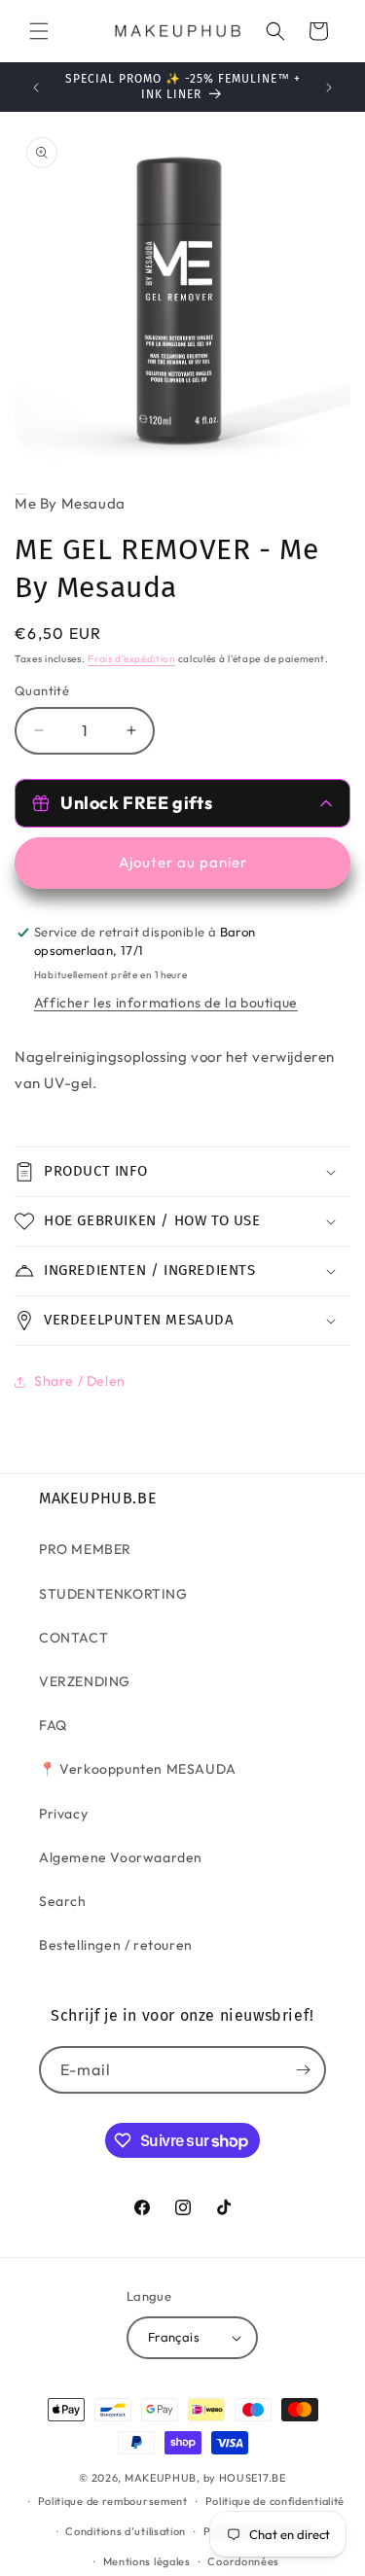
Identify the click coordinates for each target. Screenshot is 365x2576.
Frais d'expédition (131, 659)
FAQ (53, 1725)
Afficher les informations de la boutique (166, 1003)
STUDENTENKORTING (113, 1594)
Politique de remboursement (113, 2501)
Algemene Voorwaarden (121, 1857)
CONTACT (73, 1638)
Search (63, 1901)
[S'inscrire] (303, 2070)
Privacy (63, 1814)
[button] (39, 31)
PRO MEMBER (85, 1549)
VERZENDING (85, 1681)
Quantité (42, 690)
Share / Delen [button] (80, 1381)
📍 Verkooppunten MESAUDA (138, 1769)
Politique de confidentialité (275, 2501)
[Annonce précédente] (36, 88)
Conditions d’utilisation (126, 2531)
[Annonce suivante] (329, 88)
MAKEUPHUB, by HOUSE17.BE (205, 2478)
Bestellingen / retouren (116, 1945)
